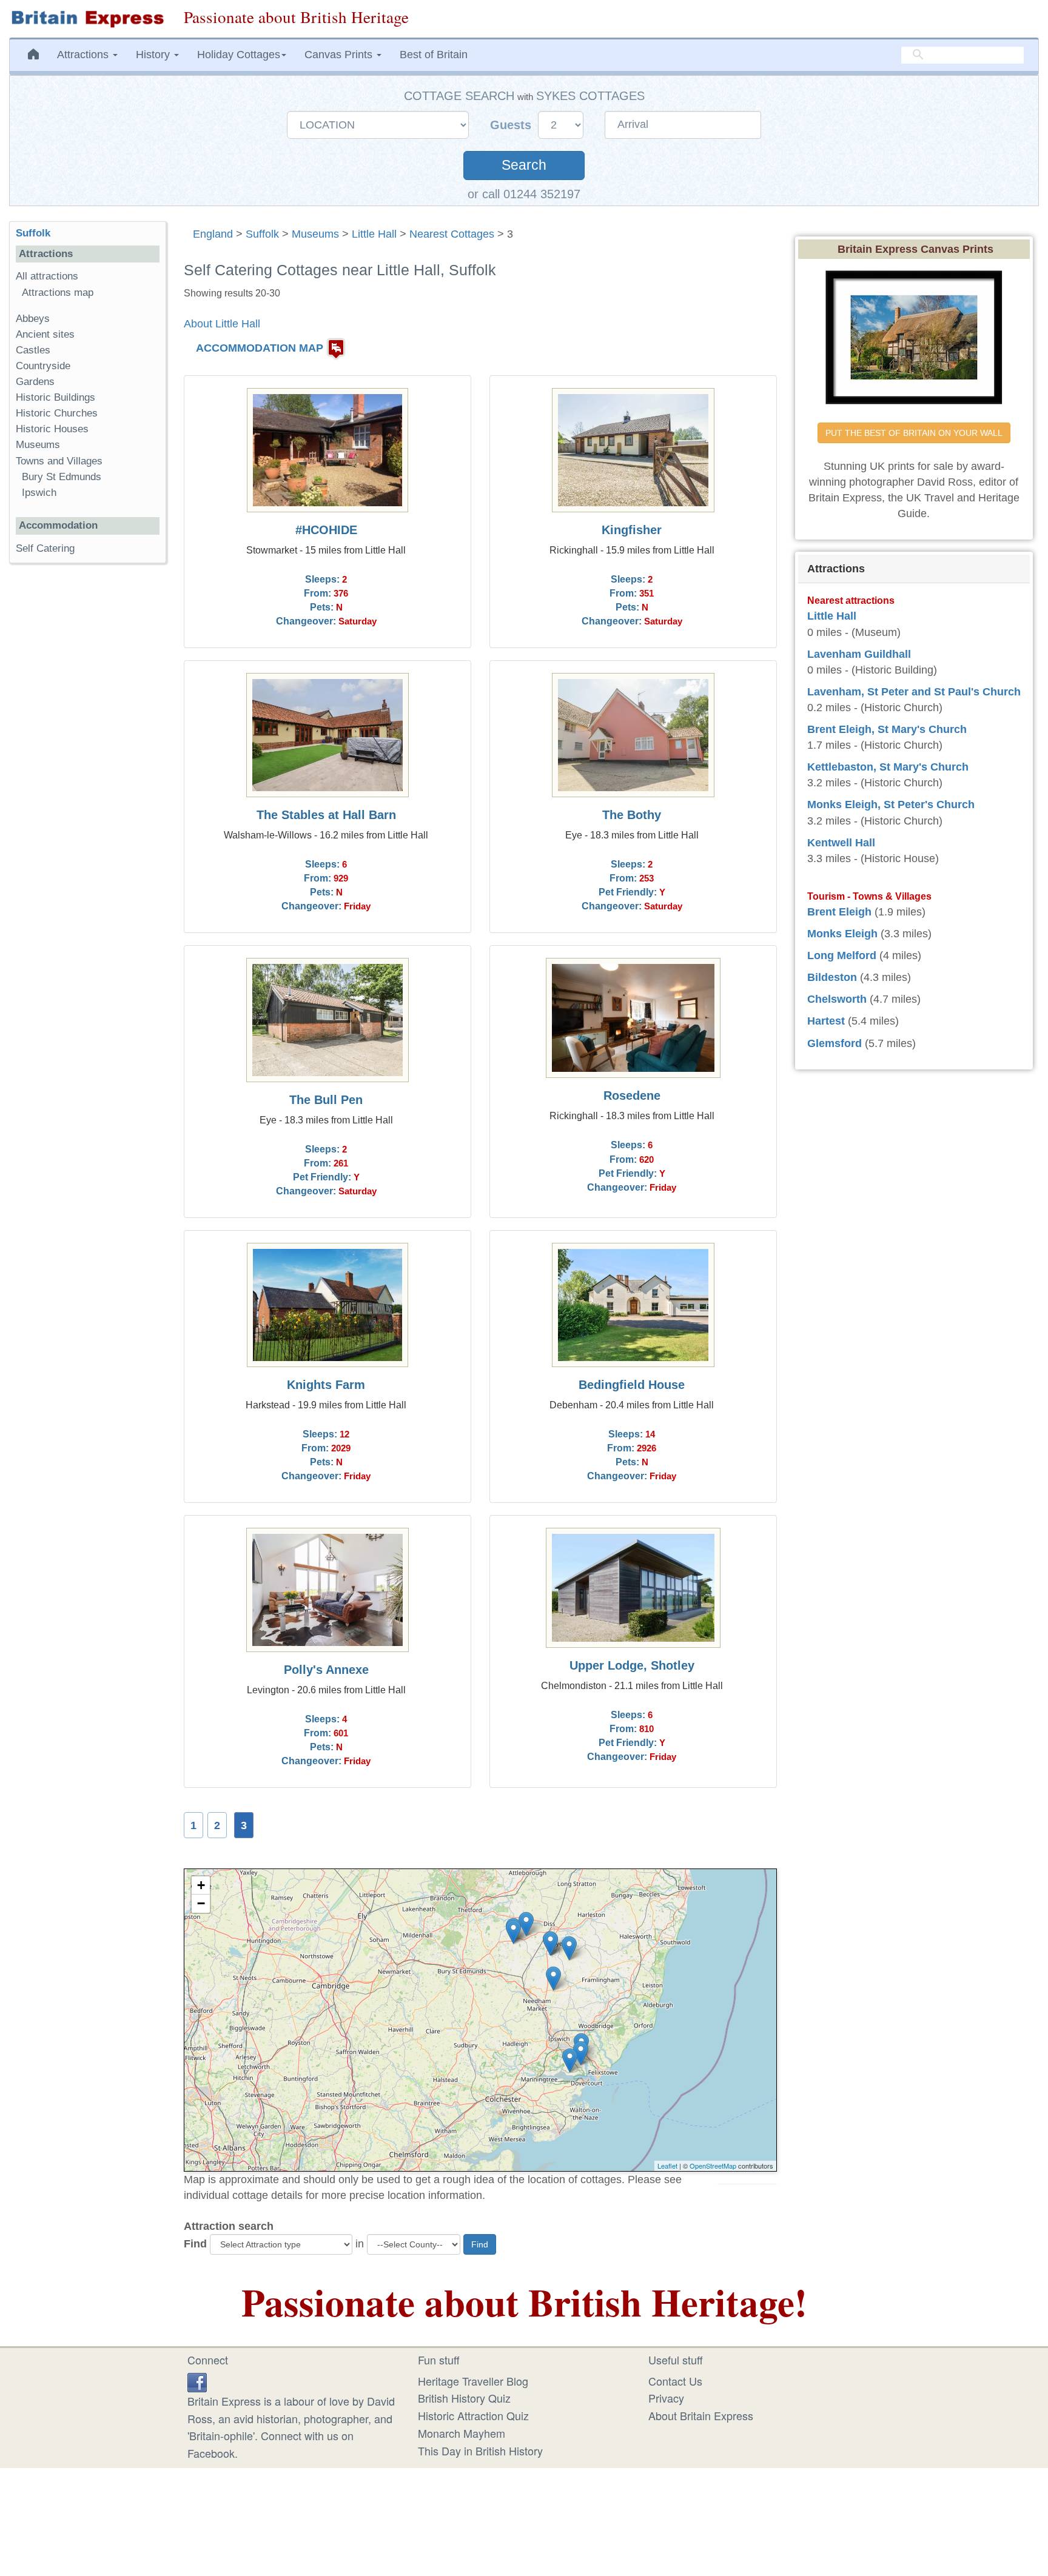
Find (195, 2244)
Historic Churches (57, 413)
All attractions (47, 276)
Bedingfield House (632, 1385)
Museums (315, 234)
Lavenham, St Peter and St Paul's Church (914, 692)
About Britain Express (701, 2415)
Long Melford (842, 955)
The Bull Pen (326, 1100)
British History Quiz (464, 2398)
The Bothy (632, 815)
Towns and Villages (59, 461)
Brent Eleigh (839, 912)
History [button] (154, 55)
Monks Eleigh (842, 934)
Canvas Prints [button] (340, 55)
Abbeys (33, 319)
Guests (512, 125)
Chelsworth (837, 999)
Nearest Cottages (452, 234)
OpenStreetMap (713, 2166)
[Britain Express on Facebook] (197, 2381)
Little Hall (374, 234)
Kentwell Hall (841, 843)
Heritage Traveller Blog (473, 2381)
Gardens (35, 382)
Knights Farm (326, 1385)
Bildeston (832, 977)
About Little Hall (222, 324)
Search (524, 165)
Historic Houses (52, 429)
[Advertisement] (87, 760)
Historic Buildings (55, 397)
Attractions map (58, 293)
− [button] (201, 1903)
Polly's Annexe (326, 1670)
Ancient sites (45, 334)
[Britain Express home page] (87, 19)
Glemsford (835, 1043)
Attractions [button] (84, 55)
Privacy (666, 2398)
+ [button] (201, 1885)
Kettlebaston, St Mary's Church (888, 767)
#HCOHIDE (326, 530)
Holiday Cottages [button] (239, 55)
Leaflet (667, 2166)
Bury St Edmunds (62, 477)
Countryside (43, 366)
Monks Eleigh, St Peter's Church (891, 805)
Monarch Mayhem (462, 2433)
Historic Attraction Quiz (473, 2415)
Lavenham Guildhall (859, 654)
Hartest (826, 1021)
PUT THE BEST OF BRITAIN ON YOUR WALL (914, 433)
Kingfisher (632, 530)
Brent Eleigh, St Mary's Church (887, 729)
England (213, 234)
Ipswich (39, 493)
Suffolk (262, 234)
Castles (33, 350)
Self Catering (45, 548)
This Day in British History (480, 2451)
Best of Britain (434, 55)
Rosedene (632, 1096)
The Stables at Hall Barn (326, 815)
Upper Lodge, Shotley (632, 1665)
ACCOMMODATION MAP (260, 348)
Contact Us (675, 2381)
